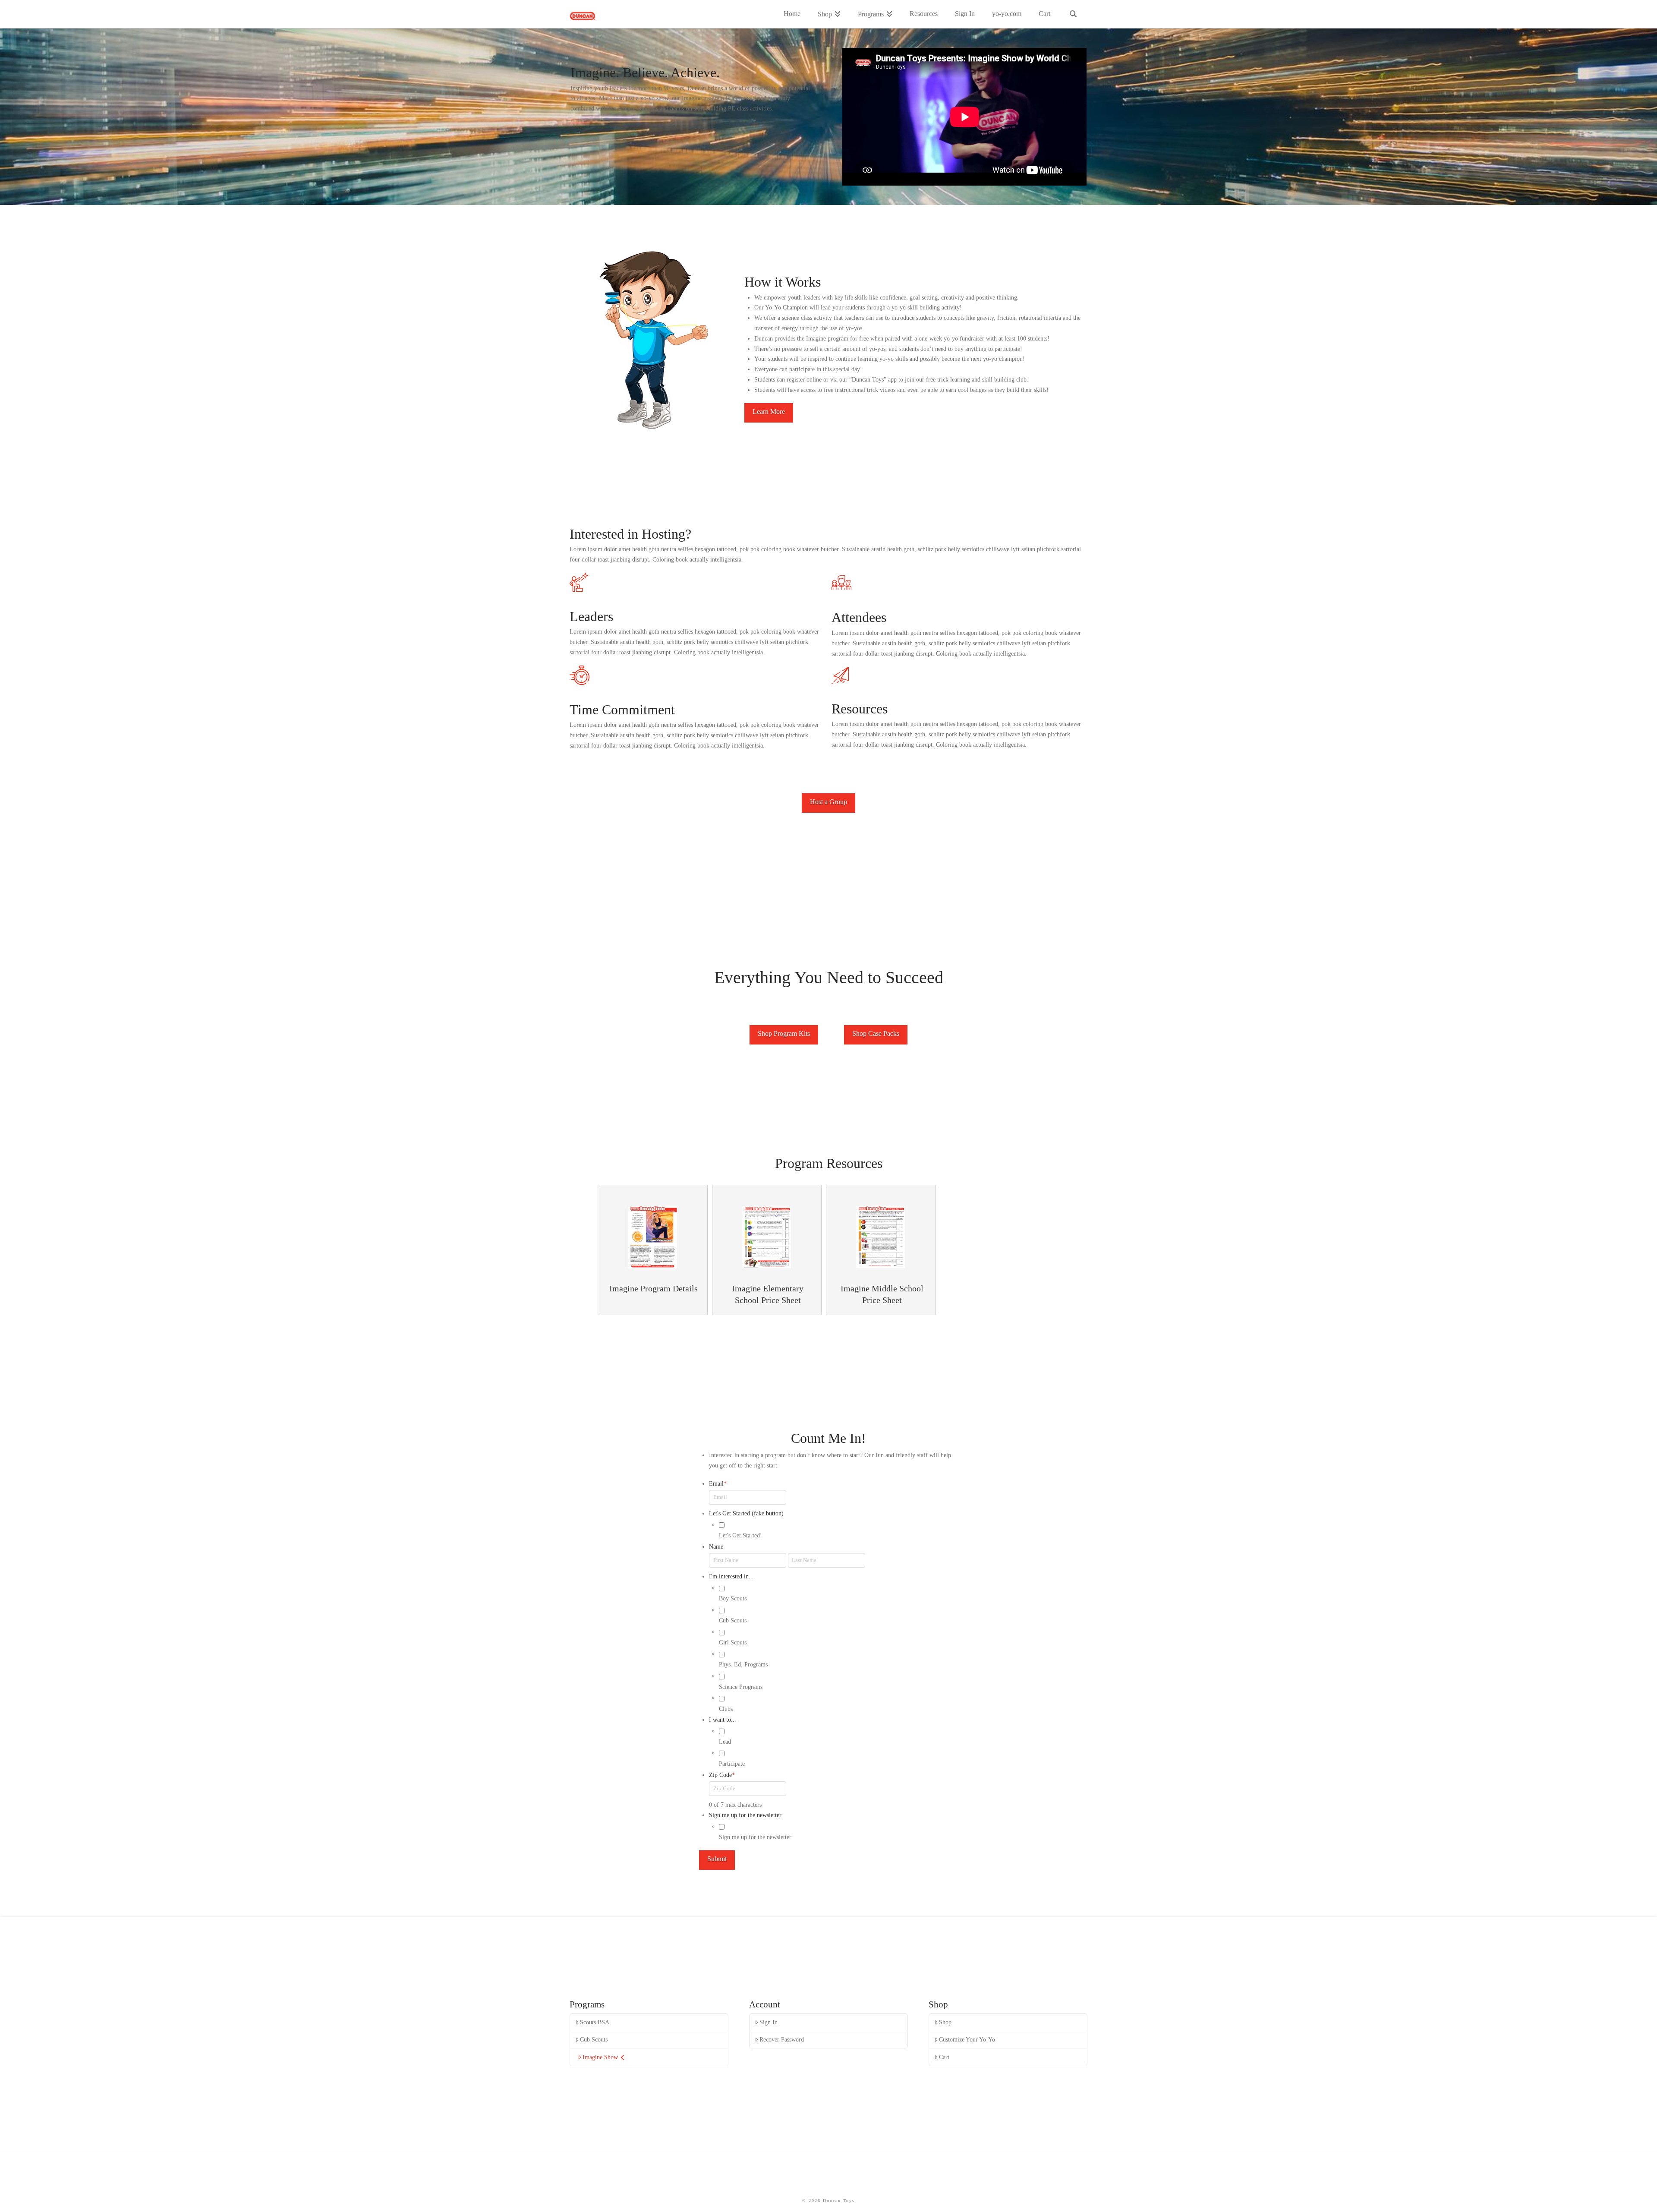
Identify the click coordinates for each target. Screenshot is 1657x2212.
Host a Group (828, 802)
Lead (725, 1742)
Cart (944, 2057)
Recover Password (782, 2040)
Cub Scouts (733, 1620)
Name (716, 1547)
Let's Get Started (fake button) (746, 1513)
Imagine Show (600, 2057)
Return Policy (765, 2184)
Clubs (726, 1709)
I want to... (723, 1720)
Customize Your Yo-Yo (967, 2040)
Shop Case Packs (876, 1033)
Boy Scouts (733, 1598)
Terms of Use (858, 2184)
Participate (732, 1764)
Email (718, 1484)
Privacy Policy (812, 2184)
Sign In (769, 2022)
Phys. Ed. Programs (743, 1665)
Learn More (769, 412)
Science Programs (741, 1687)
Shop (945, 2022)
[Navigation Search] (1073, 14)
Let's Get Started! (740, 1535)
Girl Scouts (733, 1642)
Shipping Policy (716, 2184)
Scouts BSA (595, 2022)
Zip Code (722, 1775)
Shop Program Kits (784, 1033)
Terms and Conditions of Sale (924, 2184)
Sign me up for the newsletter (745, 1815)
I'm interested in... (731, 1576)
